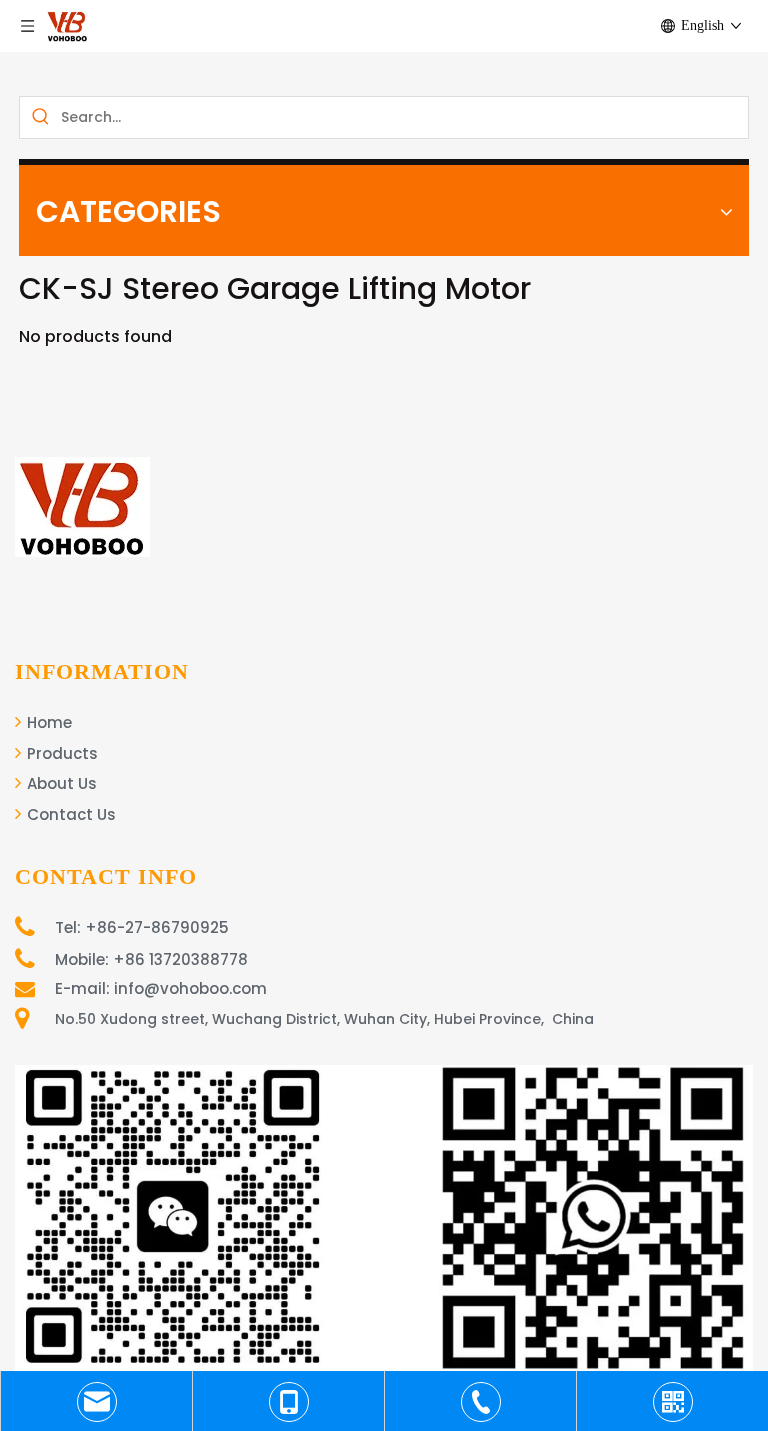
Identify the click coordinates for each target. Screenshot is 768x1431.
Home (47, 722)
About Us (60, 783)
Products (60, 753)
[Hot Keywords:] (40, 117)
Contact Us (69, 814)
